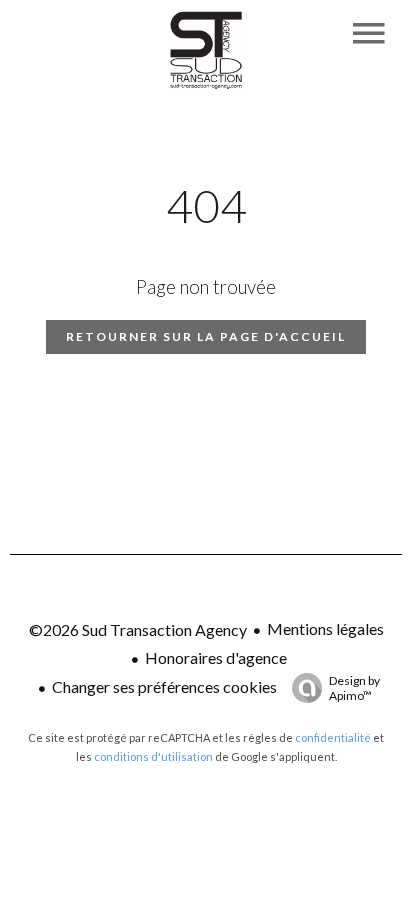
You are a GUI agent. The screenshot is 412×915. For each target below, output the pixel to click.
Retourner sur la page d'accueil (206, 336)
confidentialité (333, 737)
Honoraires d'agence (216, 657)
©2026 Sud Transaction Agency (138, 629)
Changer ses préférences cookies (164, 686)
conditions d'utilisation (153, 756)
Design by (354, 688)
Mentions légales (325, 628)
